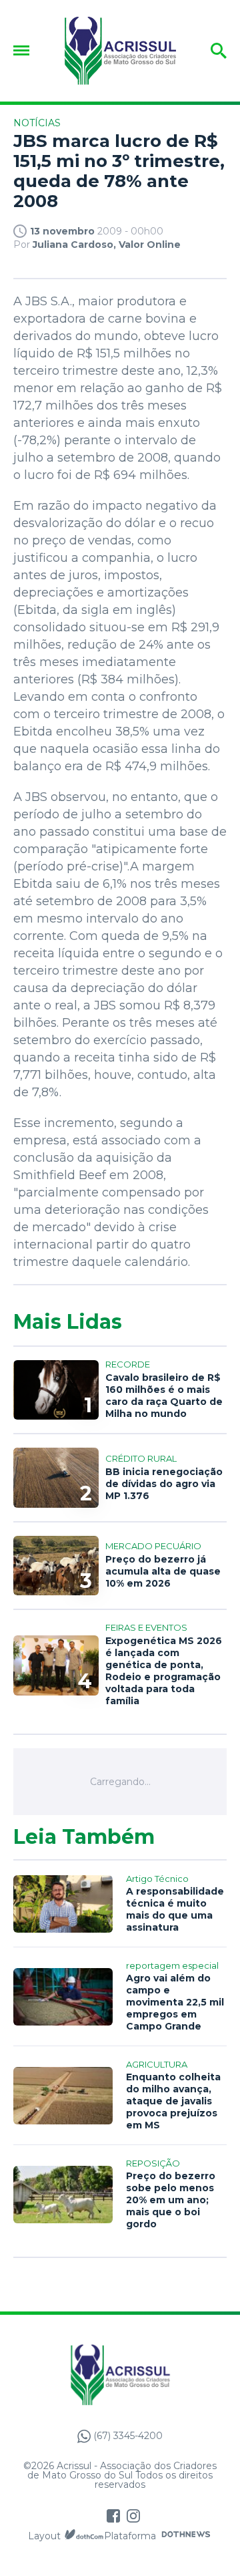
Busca (210, 51)
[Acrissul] (120, 51)
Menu (25, 50)
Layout (44, 2536)
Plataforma (130, 2536)
